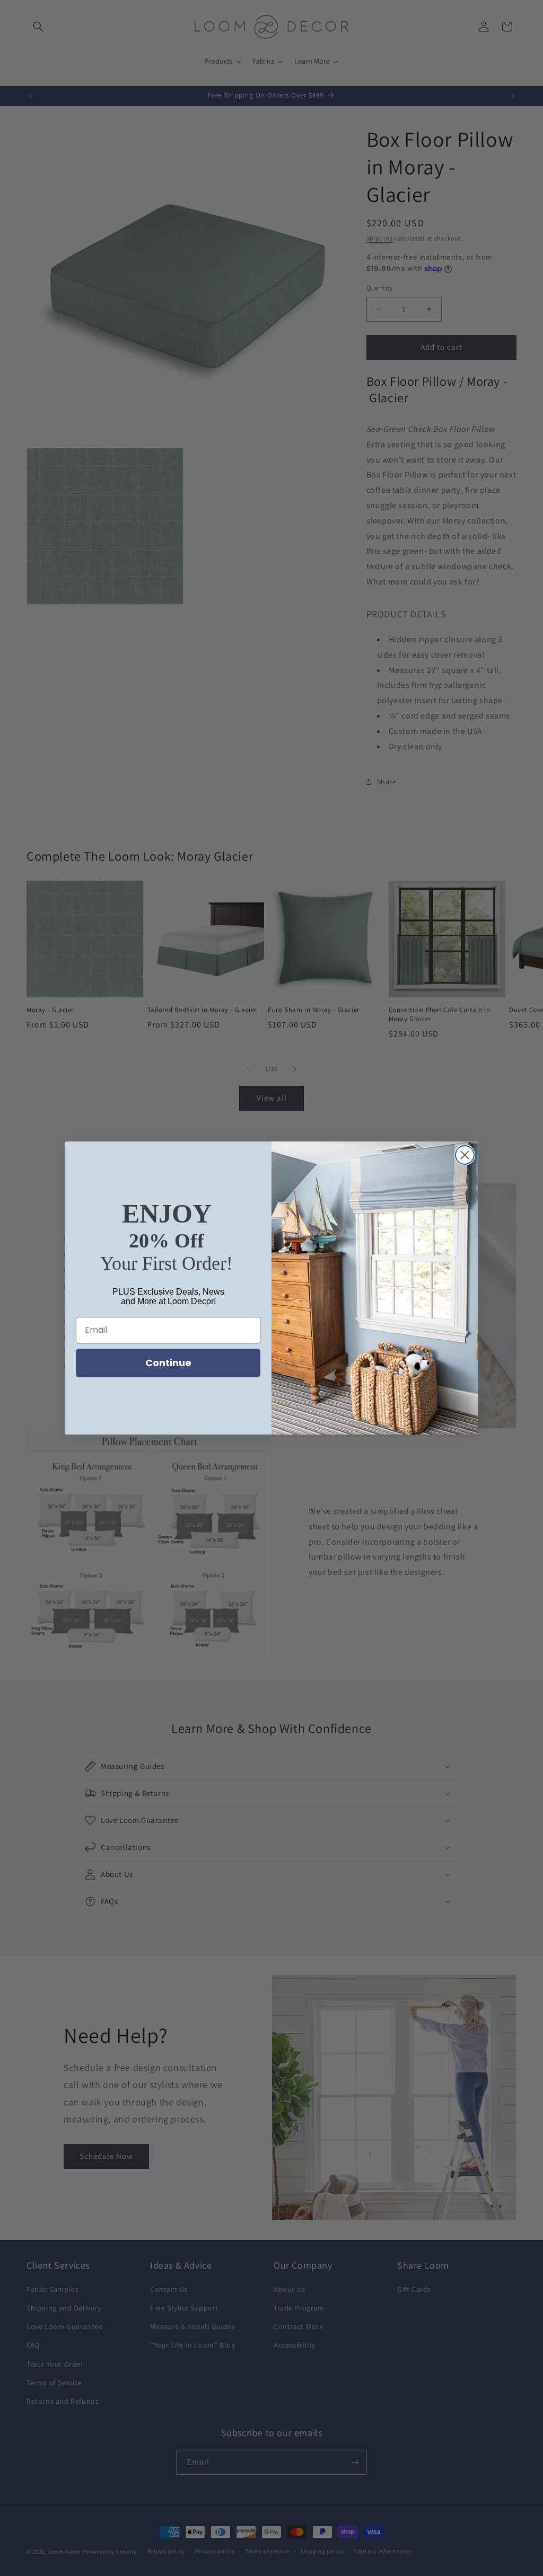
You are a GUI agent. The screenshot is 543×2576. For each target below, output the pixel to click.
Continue (168, 1363)
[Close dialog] (465, 1155)
